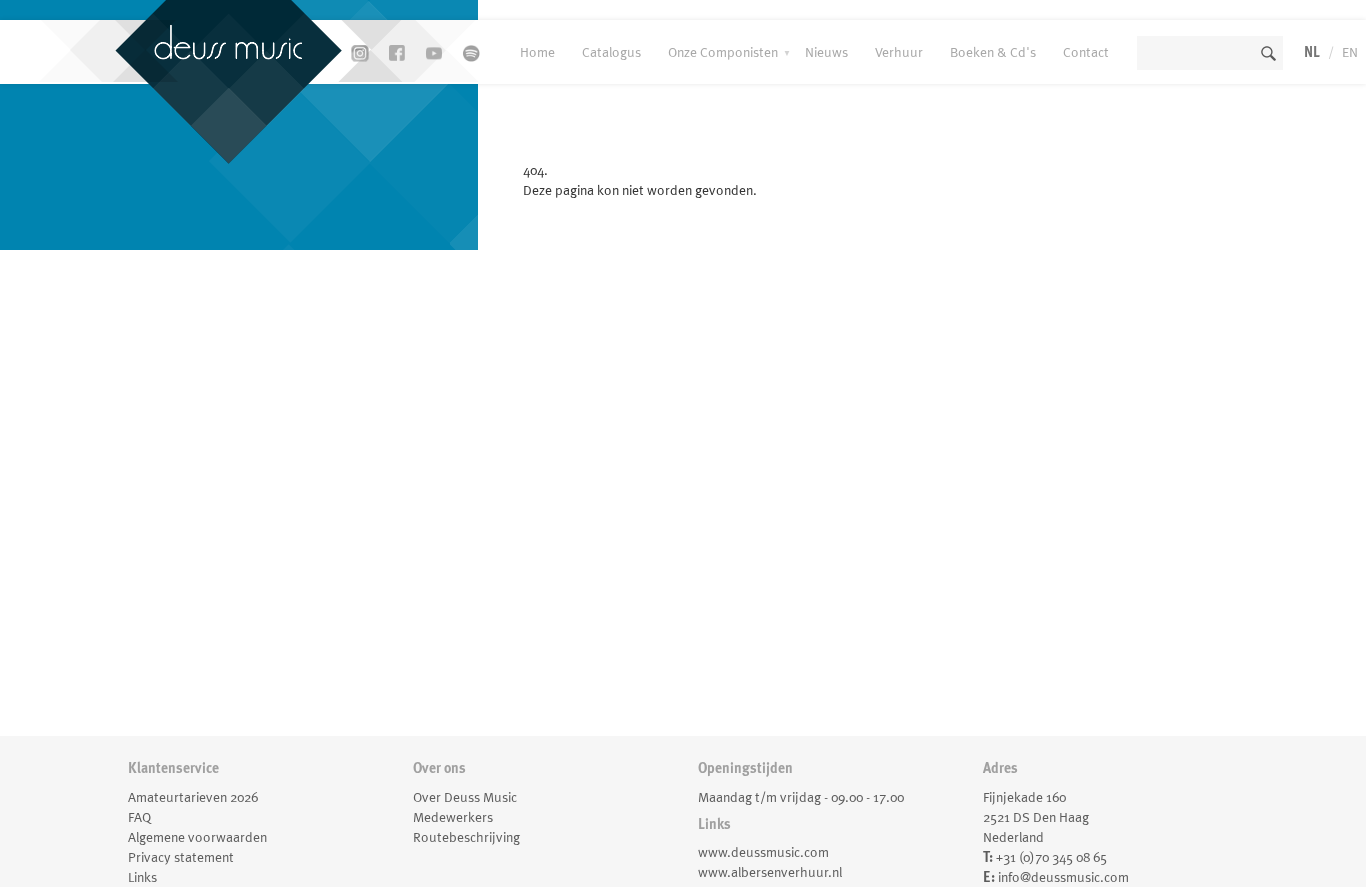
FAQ (139, 817)
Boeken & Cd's (993, 52)
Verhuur (899, 52)
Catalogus (611, 52)
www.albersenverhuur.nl (770, 872)
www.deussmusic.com (763, 852)
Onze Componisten (723, 52)
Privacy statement (181, 857)
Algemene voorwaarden (197, 837)
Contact (1086, 52)
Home (537, 52)
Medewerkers (453, 817)
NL (1312, 52)
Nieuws (826, 52)
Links (142, 877)
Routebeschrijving (466, 837)
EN (1350, 52)
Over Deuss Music (465, 797)
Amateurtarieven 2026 (193, 797)
